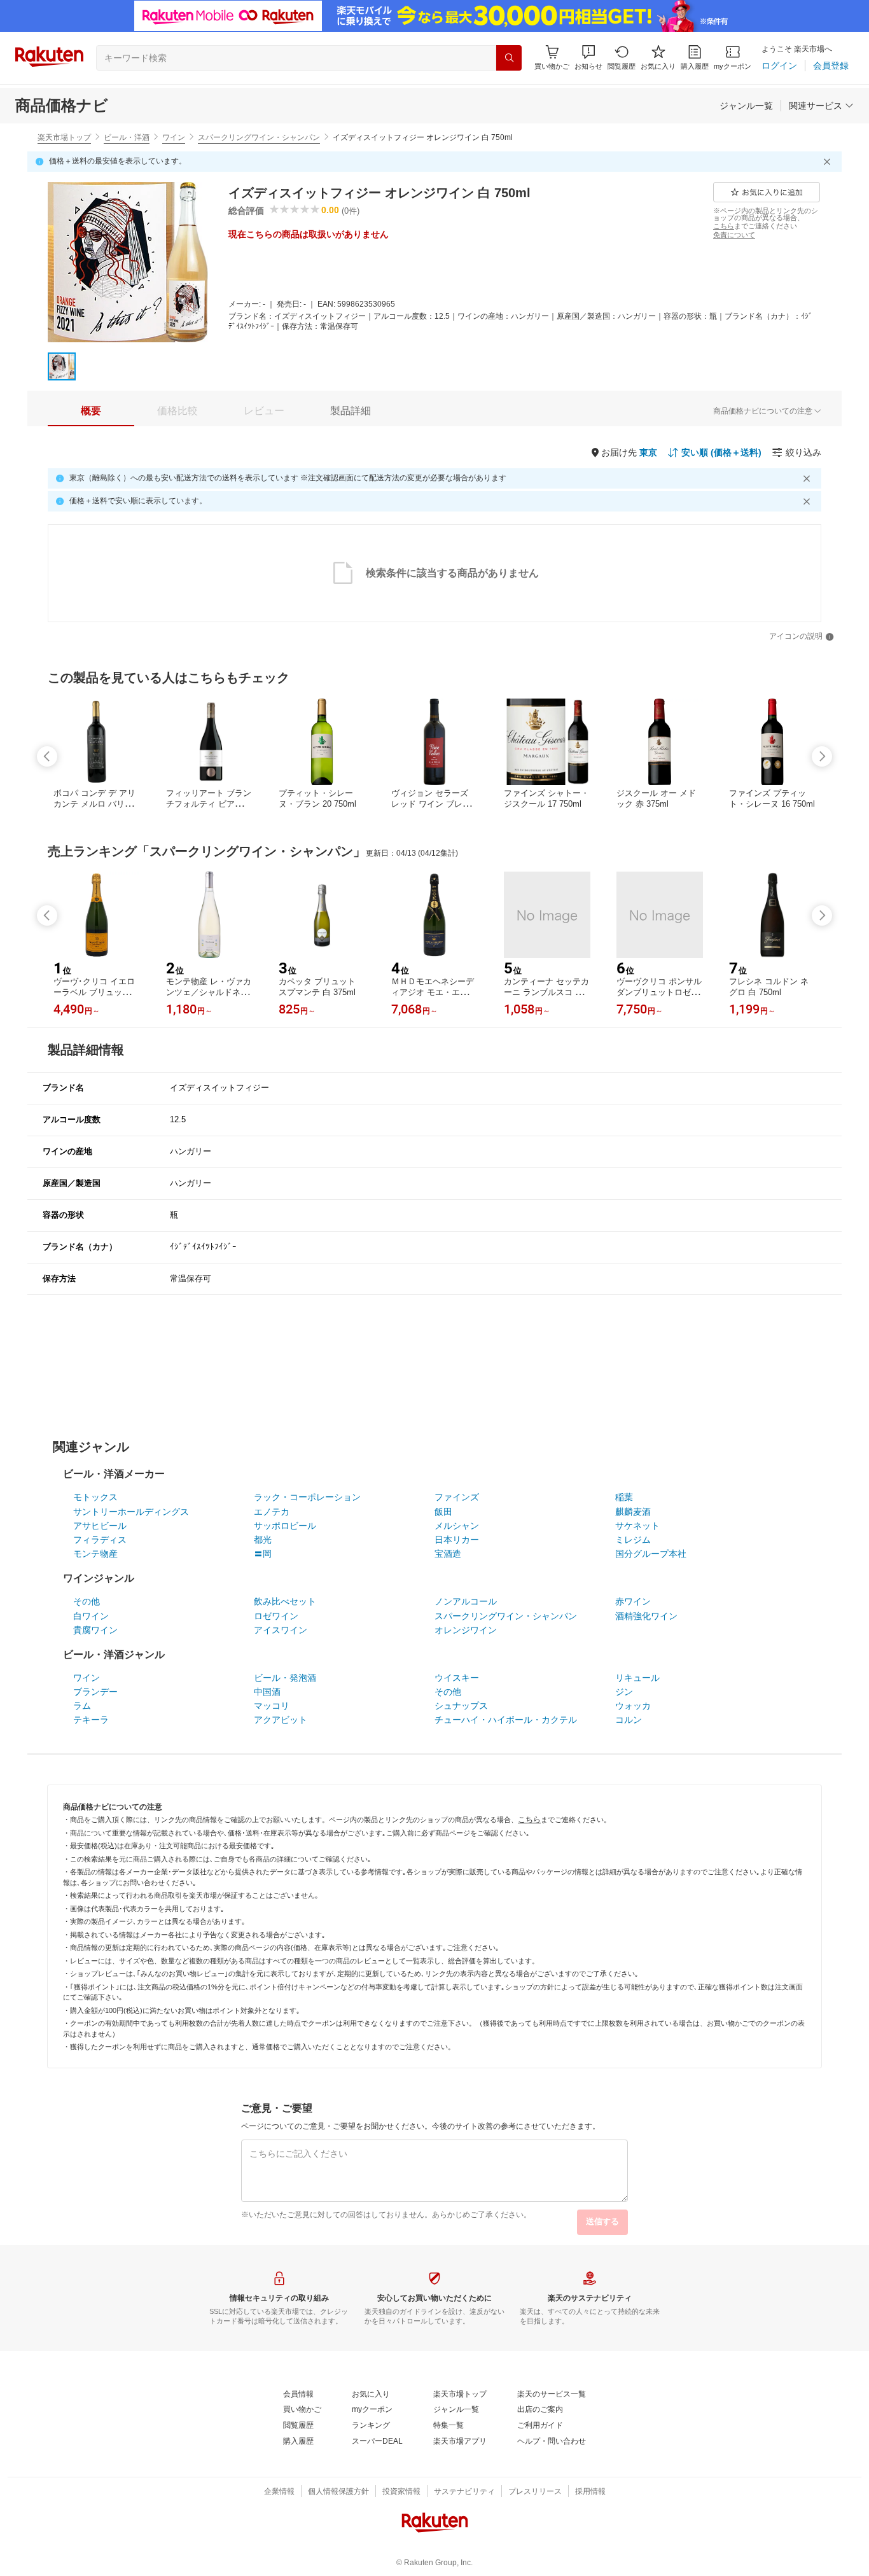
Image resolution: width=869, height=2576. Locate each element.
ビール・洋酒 (127, 137)
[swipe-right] (822, 756)
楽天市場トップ (64, 137)
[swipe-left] (47, 756)
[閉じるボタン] (829, 162)
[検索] (509, 58)
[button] (588, 58)
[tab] (91, 411)
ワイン (174, 137)
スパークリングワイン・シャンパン (259, 137)
